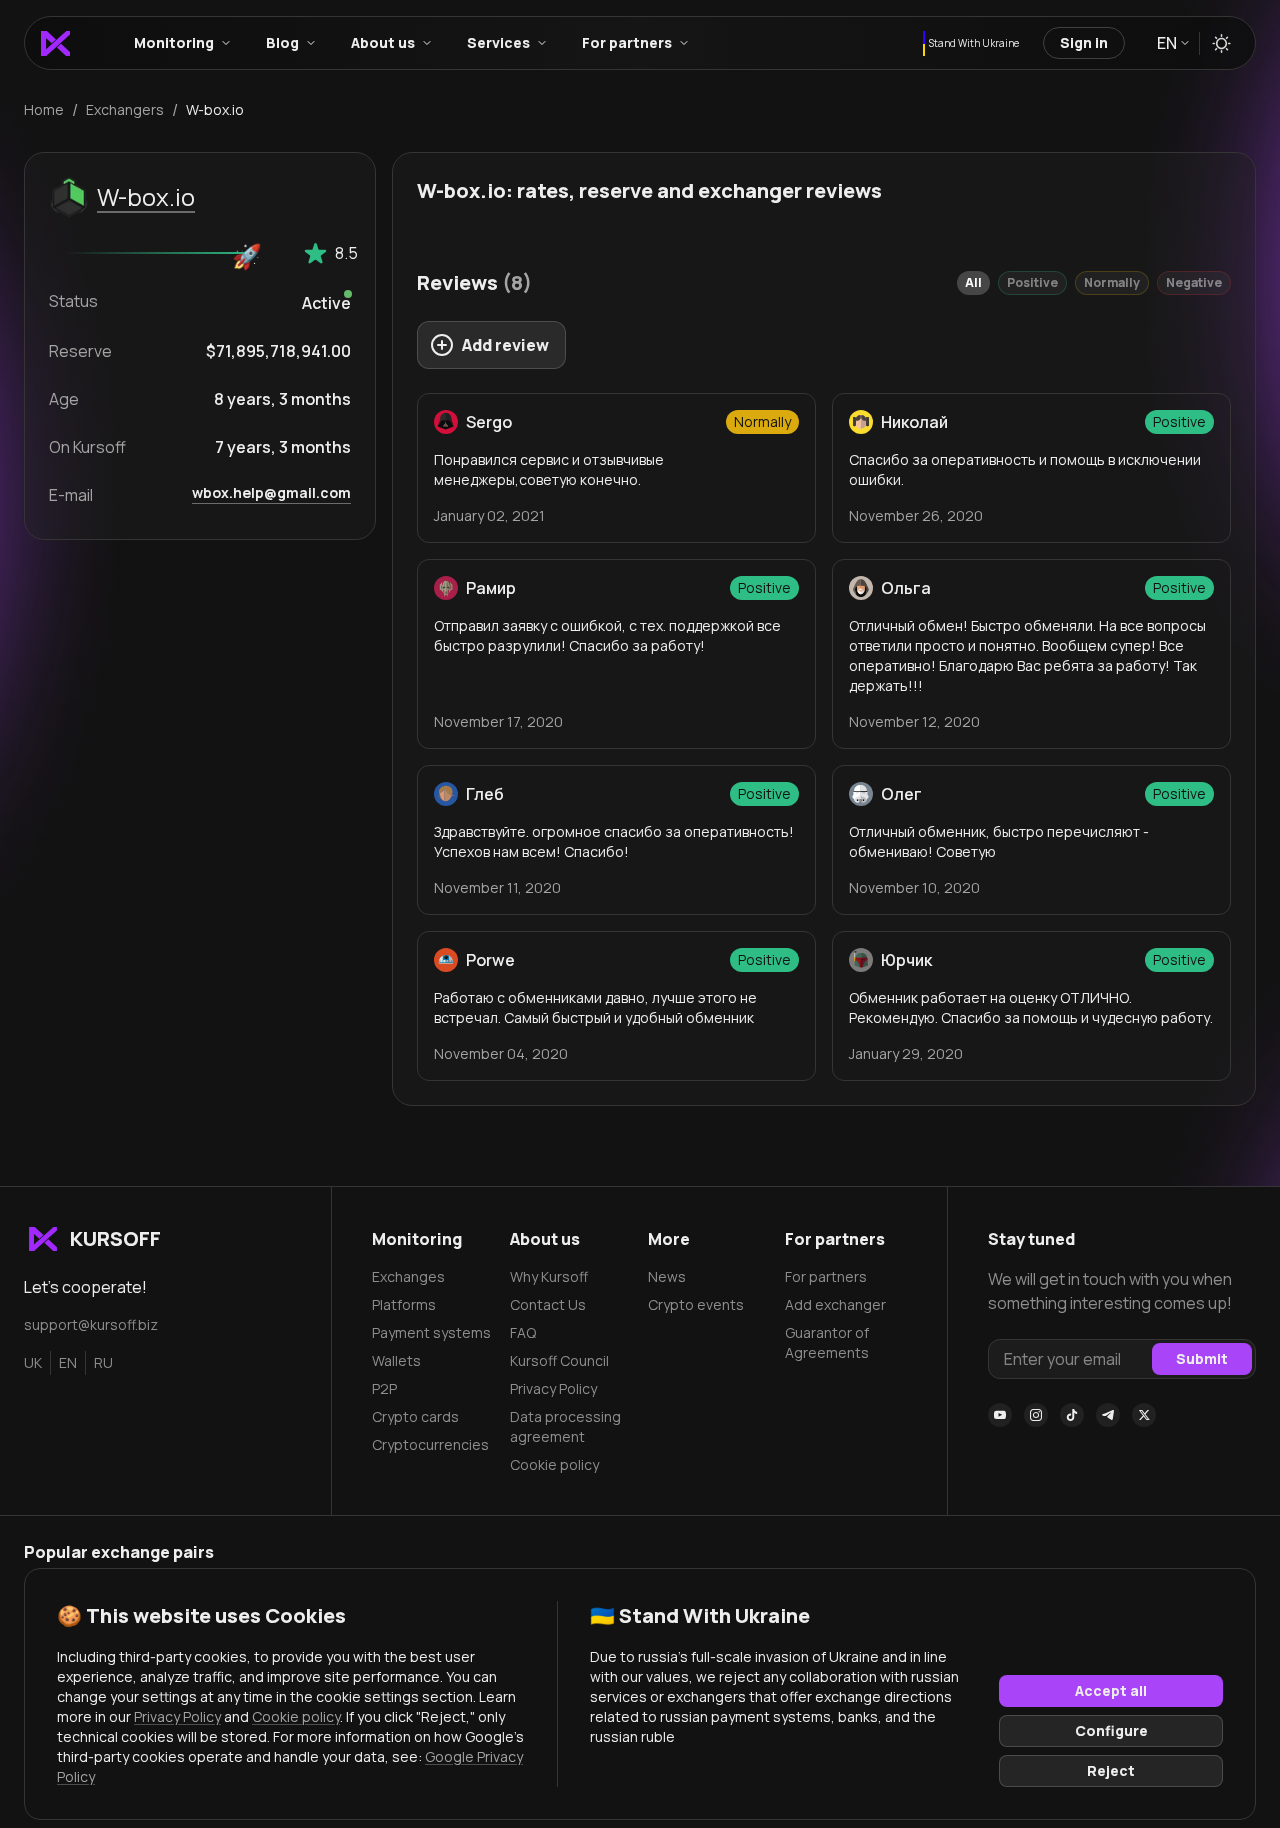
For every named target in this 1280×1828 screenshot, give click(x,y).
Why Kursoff (549, 1276)
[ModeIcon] (1221, 43)
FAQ (523, 1332)
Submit (1202, 1358)
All (973, 282)
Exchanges (408, 1276)
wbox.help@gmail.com (271, 492)
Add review (505, 345)
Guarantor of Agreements (827, 1342)
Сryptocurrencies (430, 1444)
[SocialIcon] (1000, 1415)
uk (33, 1362)
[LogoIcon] (55, 43)
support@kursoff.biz (91, 1324)
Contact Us (548, 1304)
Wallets (396, 1360)
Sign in (1084, 42)
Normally (1112, 282)
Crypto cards (415, 1416)
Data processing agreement (565, 1426)
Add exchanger (835, 1304)
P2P (384, 1388)
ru (103, 1362)
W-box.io (146, 196)
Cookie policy (554, 1464)
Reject (1111, 1770)
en (68, 1362)
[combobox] (1172, 43)
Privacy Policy (553, 1388)
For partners (826, 1276)
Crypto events (696, 1304)
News (667, 1276)
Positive (1032, 282)
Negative (1194, 282)
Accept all (1111, 1690)
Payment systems (431, 1332)
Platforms (404, 1304)
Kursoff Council (559, 1360)
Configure (1111, 1730)
